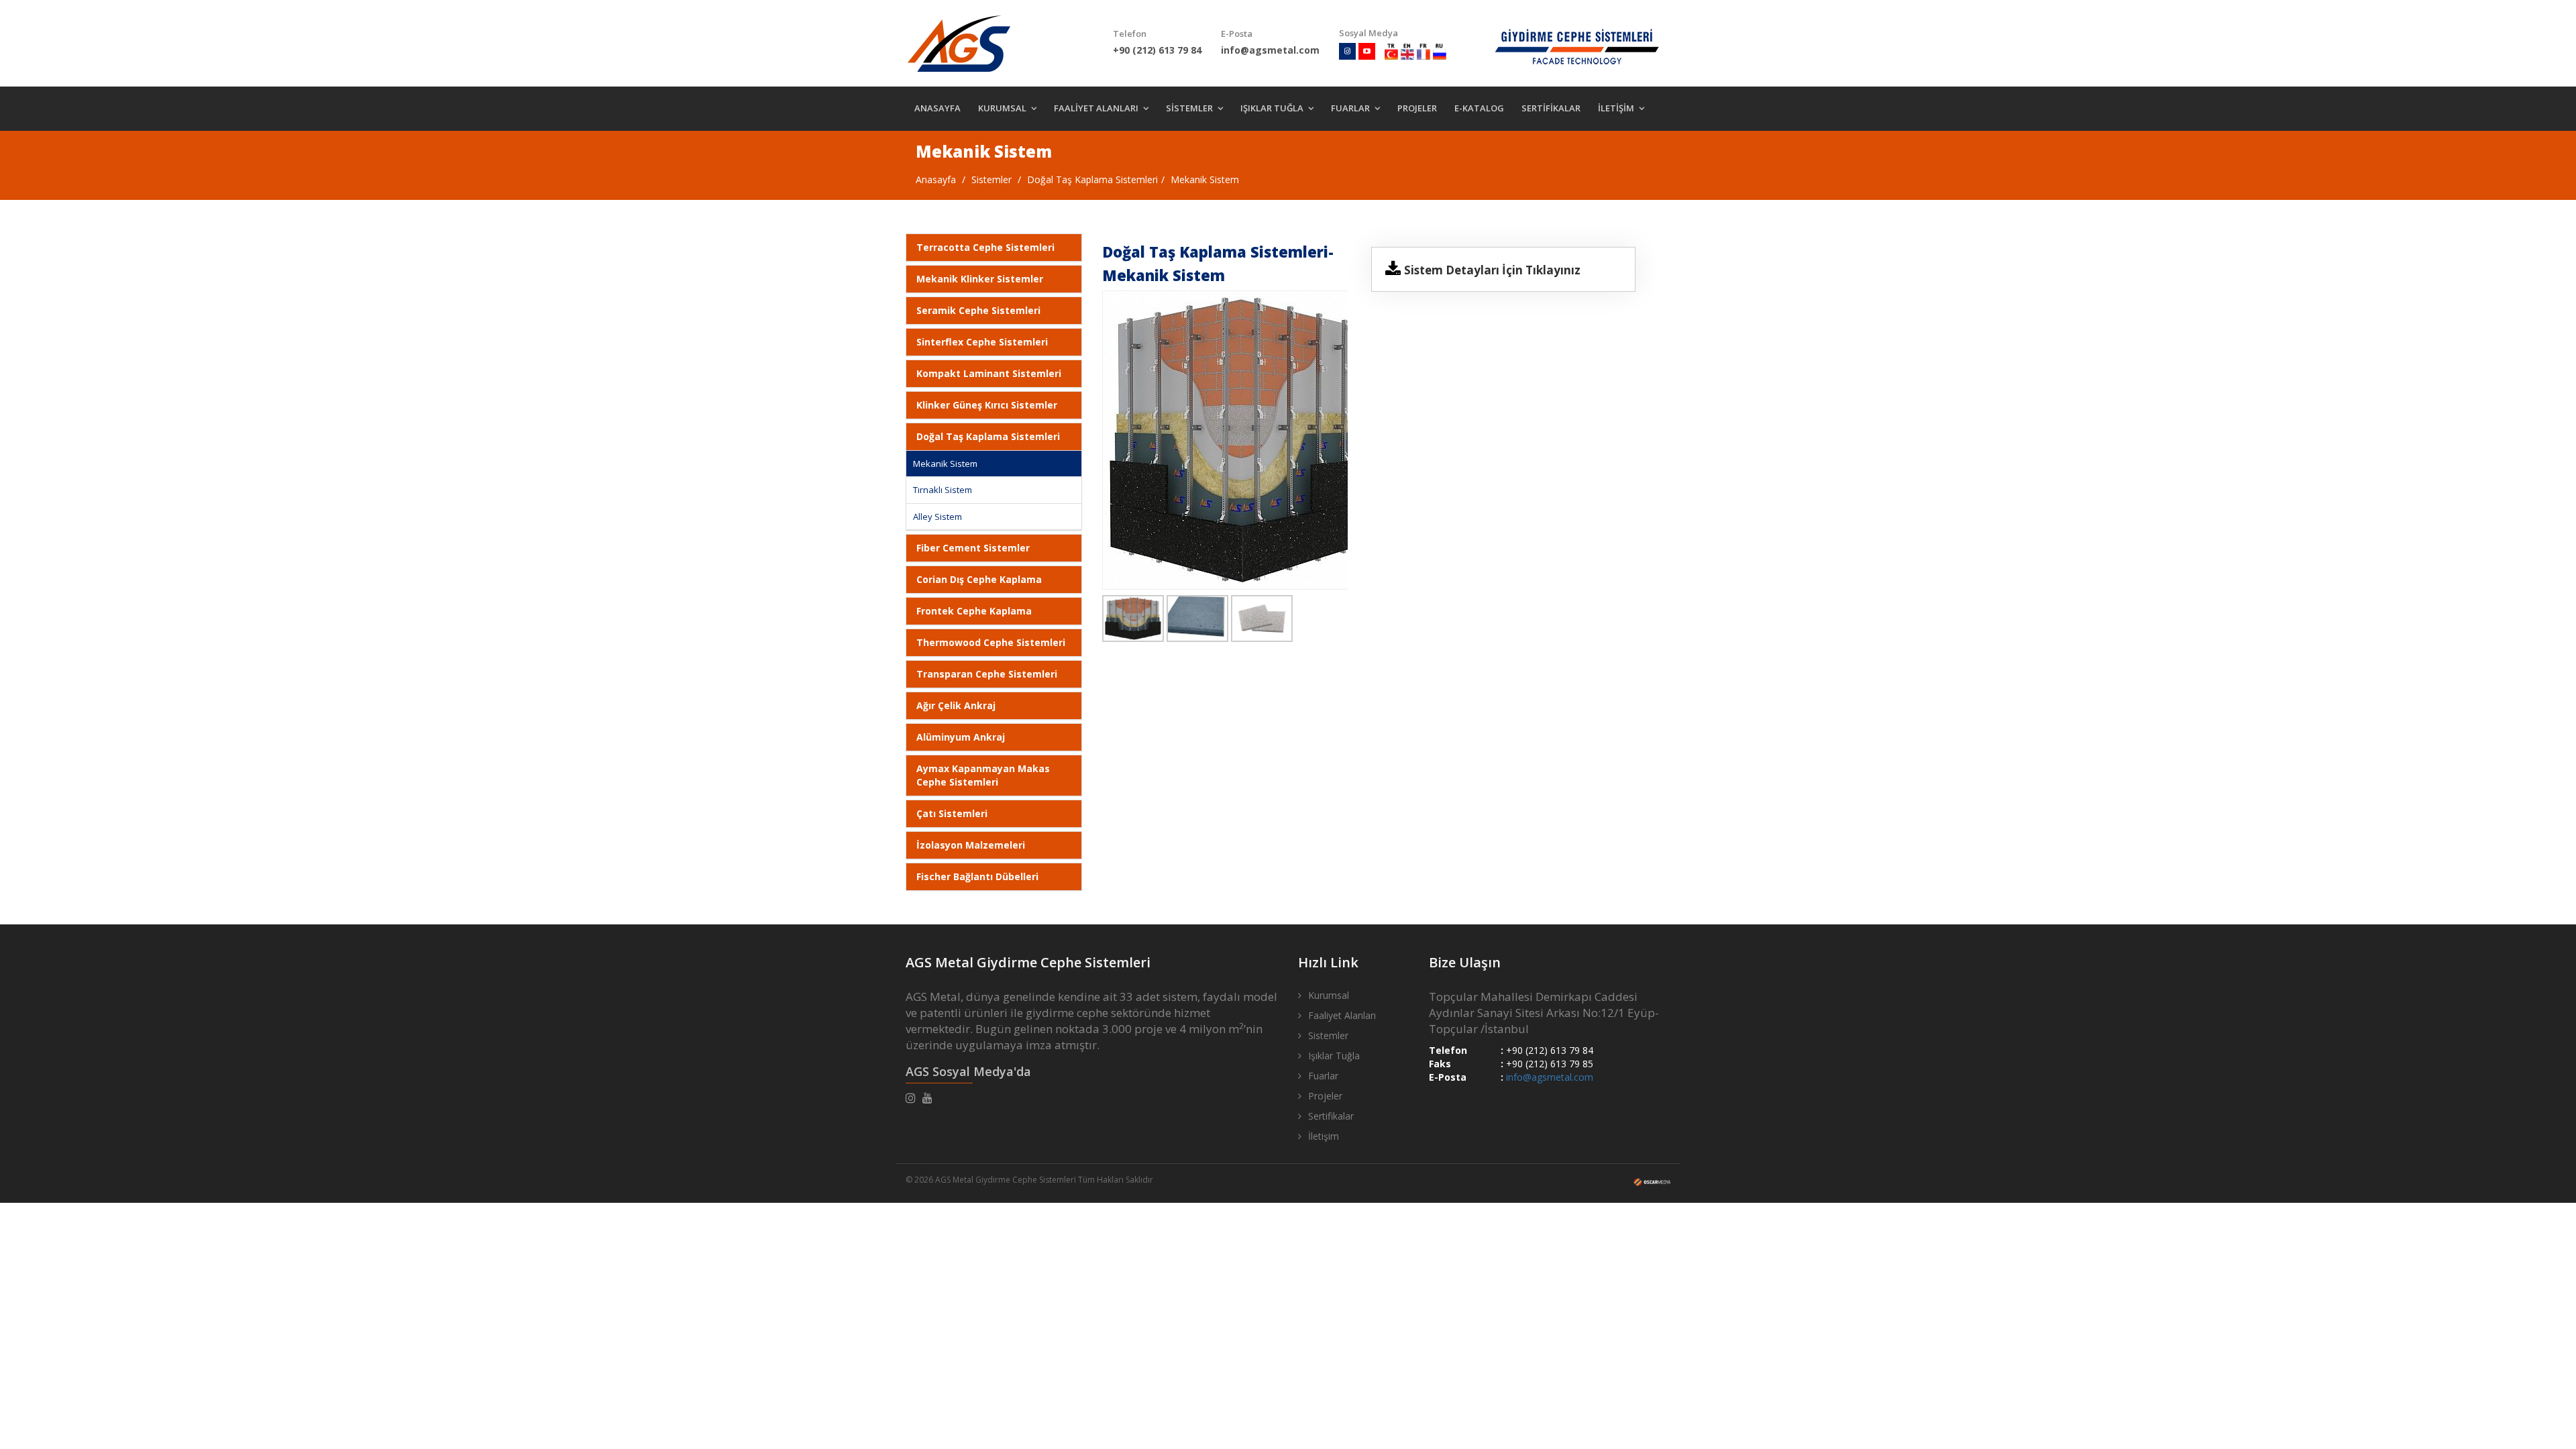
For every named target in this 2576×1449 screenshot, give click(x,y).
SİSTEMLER (1189, 108)
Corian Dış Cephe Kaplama (979, 579)
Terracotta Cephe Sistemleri (985, 247)
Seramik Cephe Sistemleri (978, 310)
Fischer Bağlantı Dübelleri (977, 876)
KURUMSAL (1002, 108)
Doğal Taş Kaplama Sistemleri (1092, 179)
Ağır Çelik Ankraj (956, 705)
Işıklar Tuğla (1334, 1056)
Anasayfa (936, 179)
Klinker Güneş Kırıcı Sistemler (987, 405)
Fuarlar (1323, 1076)
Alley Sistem (937, 517)
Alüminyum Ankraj (961, 737)
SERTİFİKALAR (1551, 108)
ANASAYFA (937, 108)
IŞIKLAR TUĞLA (1272, 108)
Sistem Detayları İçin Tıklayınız (1492, 270)
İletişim (1324, 1136)
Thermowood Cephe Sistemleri (991, 642)
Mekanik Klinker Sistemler (980, 279)
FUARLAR (1350, 108)
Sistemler (991, 179)
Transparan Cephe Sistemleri (987, 674)
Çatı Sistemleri (952, 813)
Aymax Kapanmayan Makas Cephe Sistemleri (983, 775)
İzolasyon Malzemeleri (971, 845)
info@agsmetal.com (1550, 1077)
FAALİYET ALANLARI (1096, 108)
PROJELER (1417, 108)
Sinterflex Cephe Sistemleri (982, 342)
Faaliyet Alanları (1342, 1015)
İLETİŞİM (1616, 108)
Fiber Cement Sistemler (973, 548)
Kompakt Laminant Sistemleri (989, 373)
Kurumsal (1329, 995)
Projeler (1325, 1096)
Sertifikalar (1331, 1116)
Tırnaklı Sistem (943, 490)
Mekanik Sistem (1205, 179)
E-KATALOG (1479, 108)
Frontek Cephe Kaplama (974, 611)
